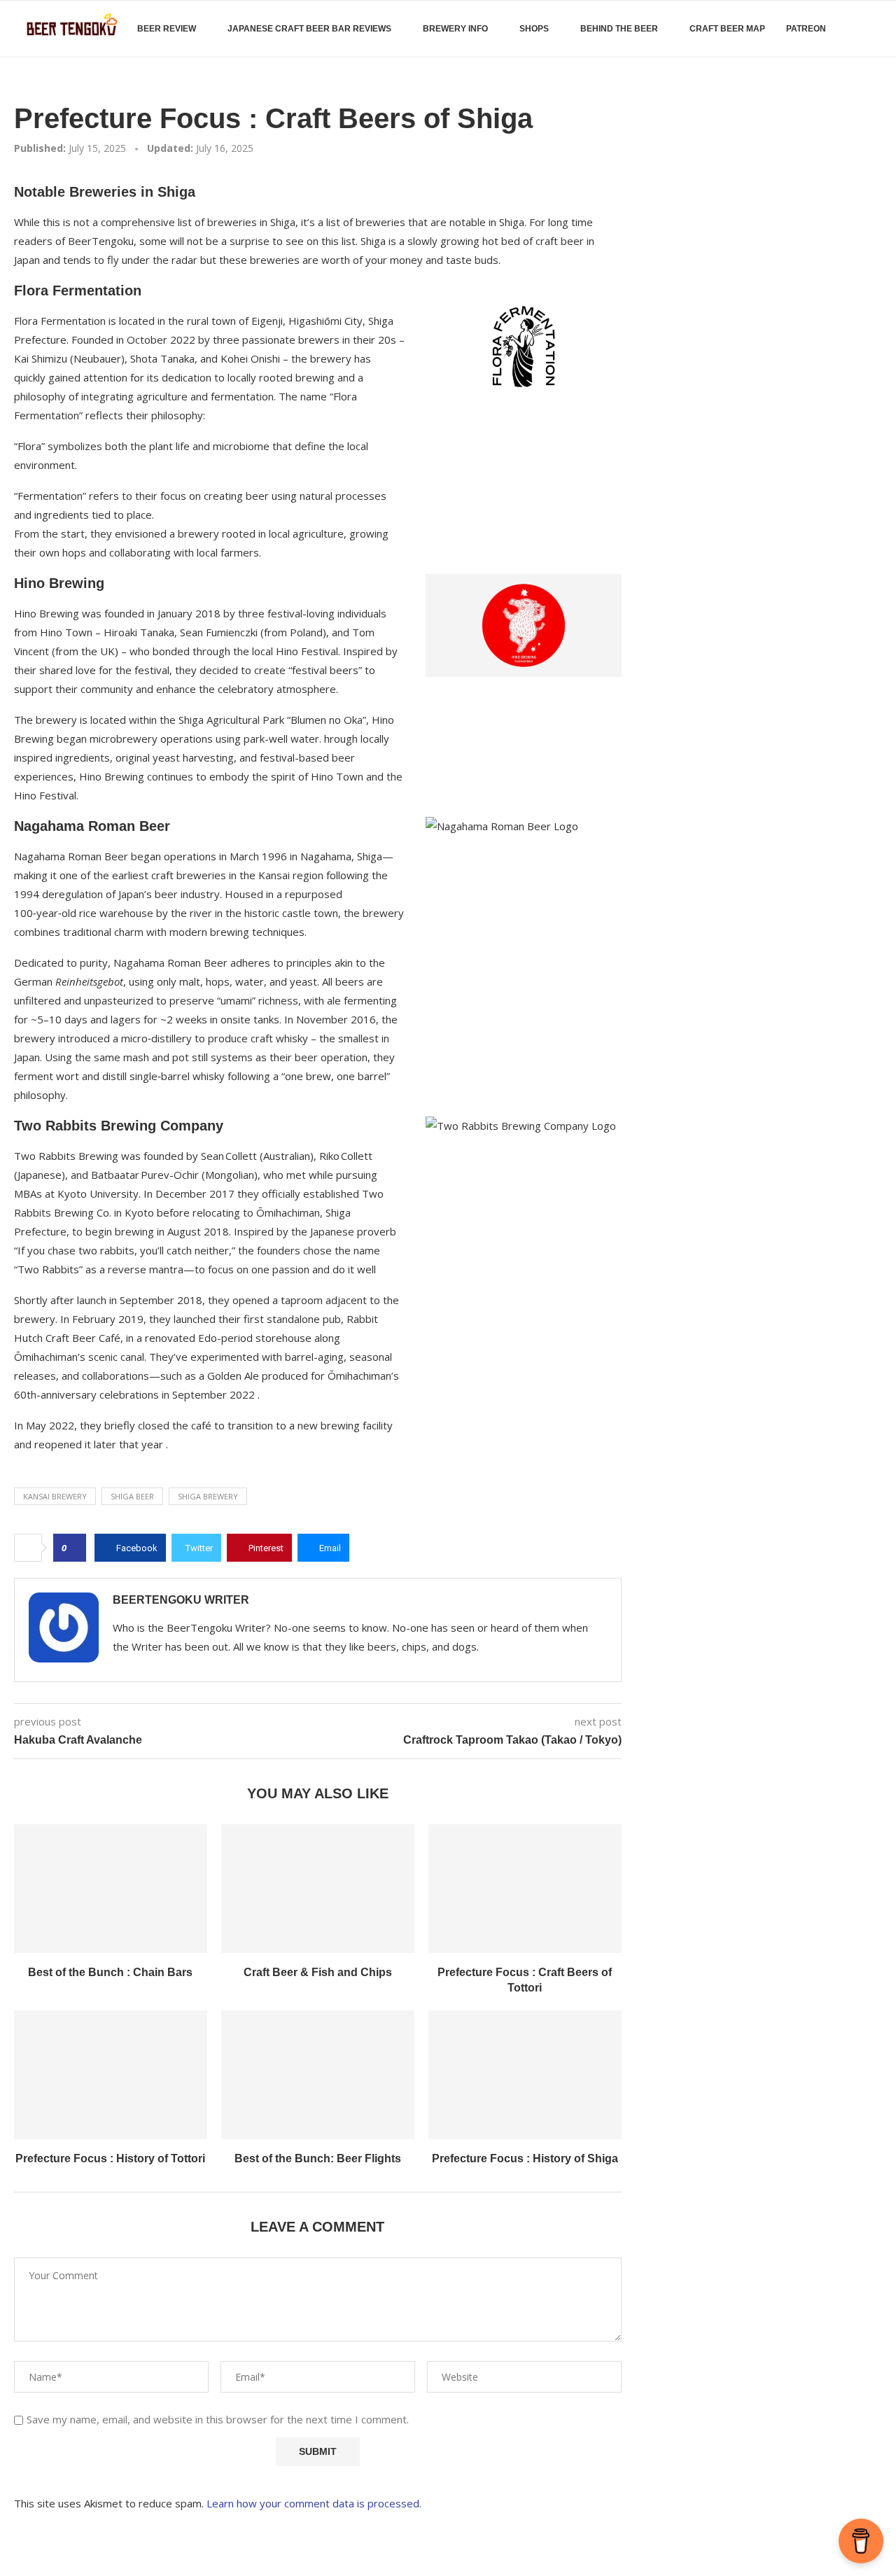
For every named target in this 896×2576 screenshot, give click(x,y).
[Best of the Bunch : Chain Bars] (111, 1889)
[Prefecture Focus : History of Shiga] (525, 2075)
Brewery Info (455, 29)
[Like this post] (74, 1548)
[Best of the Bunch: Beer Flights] (318, 2075)
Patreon (806, 29)
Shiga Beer (132, 1496)
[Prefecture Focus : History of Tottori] (111, 2075)
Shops (534, 29)
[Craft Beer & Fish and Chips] (318, 1889)
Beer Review (167, 29)
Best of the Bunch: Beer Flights (318, 2158)
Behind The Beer (619, 29)
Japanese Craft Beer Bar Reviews (309, 29)
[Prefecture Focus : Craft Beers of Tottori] (525, 1889)
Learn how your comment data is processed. (314, 2503)
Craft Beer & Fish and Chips (318, 1972)
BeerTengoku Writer (181, 1600)
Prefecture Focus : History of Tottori (110, 2158)
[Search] (875, 29)
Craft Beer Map (727, 29)
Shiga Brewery (208, 1496)
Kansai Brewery (55, 1496)
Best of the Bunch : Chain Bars (110, 1972)
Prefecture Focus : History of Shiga (525, 2158)
